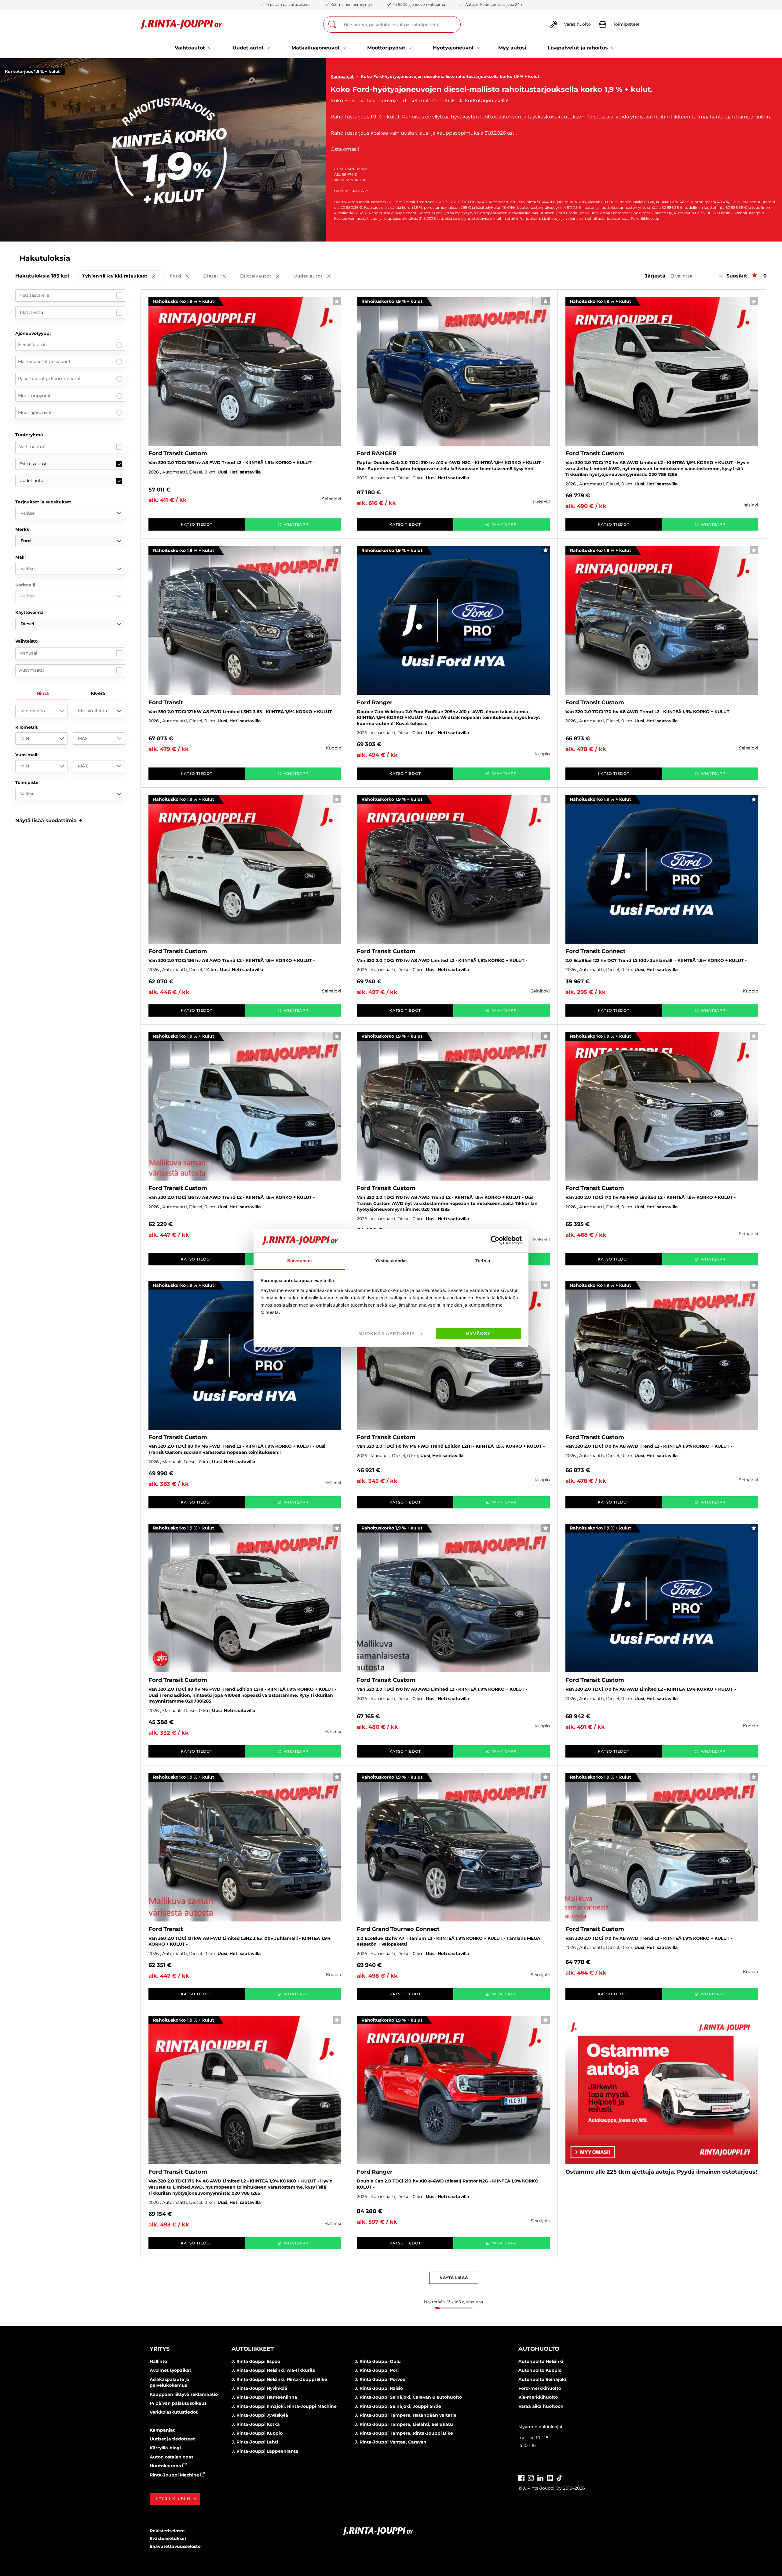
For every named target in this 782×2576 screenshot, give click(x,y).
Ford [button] (184, 276)
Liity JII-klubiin (172, 2499)
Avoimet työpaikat (170, 2370)
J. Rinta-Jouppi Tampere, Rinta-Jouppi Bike (404, 2433)
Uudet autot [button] (316, 276)
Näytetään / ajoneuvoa (454, 2302)
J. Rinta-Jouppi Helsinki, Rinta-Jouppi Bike (279, 2379)
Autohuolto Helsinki (541, 2361)
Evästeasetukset (168, 2538)
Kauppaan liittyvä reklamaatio (184, 2394)
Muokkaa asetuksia (387, 1334)
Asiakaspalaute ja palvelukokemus (170, 2382)
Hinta (43, 693)
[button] (49, 820)
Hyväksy (478, 1334)
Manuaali (29, 653)
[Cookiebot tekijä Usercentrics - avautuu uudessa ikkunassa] (495, 1240)
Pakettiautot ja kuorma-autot (49, 379)
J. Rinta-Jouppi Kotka (256, 2424)
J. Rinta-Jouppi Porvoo (380, 2379)
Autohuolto (539, 2349)
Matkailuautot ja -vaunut (44, 361)
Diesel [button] (219, 276)
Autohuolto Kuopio (540, 2370)
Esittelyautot (33, 464)
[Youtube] (550, 2477)
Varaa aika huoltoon (541, 2406)
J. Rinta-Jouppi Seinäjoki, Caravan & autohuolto (408, 2397)
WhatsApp (296, 524)
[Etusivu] (181, 25)
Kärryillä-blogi (165, 2448)
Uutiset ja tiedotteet (172, 2439)
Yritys (160, 2349)
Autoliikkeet (253, 2349)
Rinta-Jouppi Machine (175, 2475)
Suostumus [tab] (300, 1261)
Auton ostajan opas (172, 2457)
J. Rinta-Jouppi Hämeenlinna (264, 2397)
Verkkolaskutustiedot (174, 2412)
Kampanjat (342, 76)
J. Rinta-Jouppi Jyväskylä (260, 2415)
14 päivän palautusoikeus (178, 2403)
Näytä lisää (454, 2278)
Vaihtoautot (32, 447)
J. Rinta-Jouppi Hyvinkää (259, 2388)
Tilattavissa (31, 312)
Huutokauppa (166, 2466)
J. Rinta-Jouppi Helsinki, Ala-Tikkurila (273, 2370)
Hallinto (158, 2361)
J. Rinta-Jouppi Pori (377, 2370)
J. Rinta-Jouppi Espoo (256, 2361)
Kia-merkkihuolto (538, 2397)
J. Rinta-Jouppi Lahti (255, 2442)
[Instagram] (531, 2477)
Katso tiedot (197, 524)
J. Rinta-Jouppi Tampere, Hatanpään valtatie (406, 2415)
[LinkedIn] (540, 2477)
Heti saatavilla (34, 295)
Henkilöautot (32, 345)
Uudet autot (32, 481)
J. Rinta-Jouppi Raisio (379, 2388)
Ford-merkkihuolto (540, 2388)
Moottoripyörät (34, 396)
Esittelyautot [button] (264, 276)
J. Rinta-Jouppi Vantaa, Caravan (391, 2442)
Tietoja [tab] (483, 1261)
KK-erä (98, 693)
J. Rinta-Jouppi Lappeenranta (265, 2451)
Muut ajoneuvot (35, 412)
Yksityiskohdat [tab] (391, 1261)
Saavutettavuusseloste (175, 2546)
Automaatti (32, 670)
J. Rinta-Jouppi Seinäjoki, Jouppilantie (398, 2406)
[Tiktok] (559, 2477)
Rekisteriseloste (167, 2531)
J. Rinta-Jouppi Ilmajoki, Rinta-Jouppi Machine (284, 2406)
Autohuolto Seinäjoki (542, 2379)
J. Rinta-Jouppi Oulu (378, 2361)
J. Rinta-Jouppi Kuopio (257, 2433)
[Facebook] (521, 2477)
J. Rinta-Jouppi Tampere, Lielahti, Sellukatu (404, 2424)
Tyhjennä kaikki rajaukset (123, 276)
